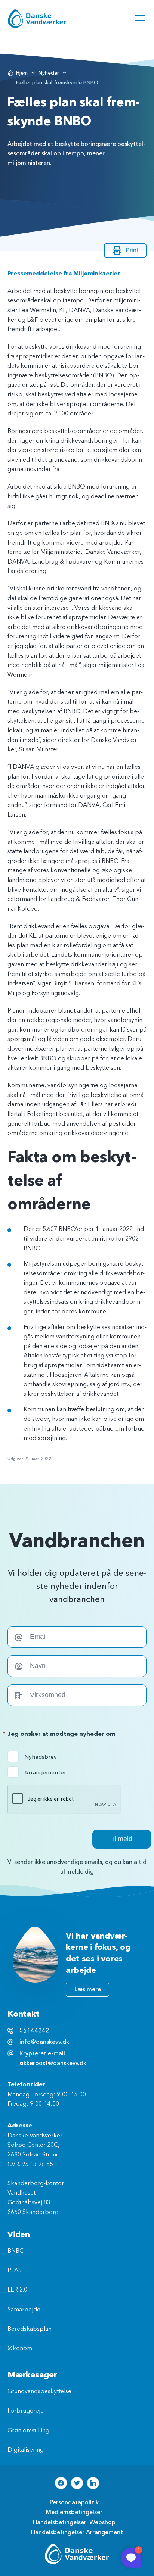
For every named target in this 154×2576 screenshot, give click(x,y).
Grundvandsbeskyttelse (39, 2392)
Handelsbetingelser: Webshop (74, 2522)
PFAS (15, 2271)
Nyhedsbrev (39, 1757)
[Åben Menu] (140, 20)
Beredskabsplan (30, 2329)
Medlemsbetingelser (74, 2512)
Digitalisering (26, 2450)
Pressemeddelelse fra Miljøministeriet (64, 274)
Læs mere (88, 1989)
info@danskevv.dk (44, 2042)
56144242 (34, 2031)
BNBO (16, 2251)
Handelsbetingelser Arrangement (77, 2532)
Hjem (22, 73)
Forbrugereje (26, 2411)
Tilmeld (122, 1839)
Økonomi (21, 2349)
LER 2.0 (17, 2290)
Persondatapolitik (74, 2502)
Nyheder (49, 73)
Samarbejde (24, 2310)
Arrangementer (39, 1772)
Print (132, 250)
